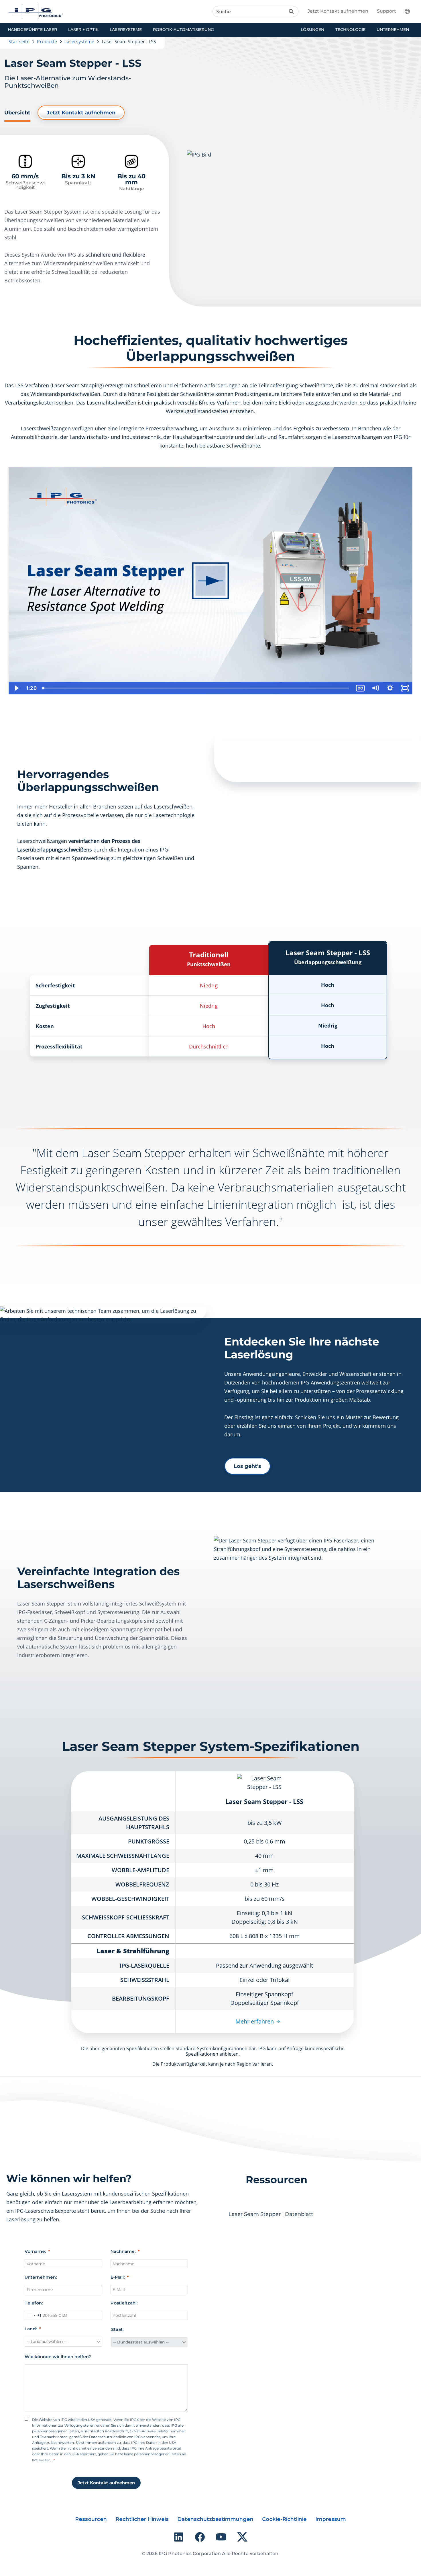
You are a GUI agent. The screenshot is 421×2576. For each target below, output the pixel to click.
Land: (31, 2329)
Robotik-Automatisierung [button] (183, 30)
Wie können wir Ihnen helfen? (58, 2357)
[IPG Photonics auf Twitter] (242, 2537)
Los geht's (247, 1466)
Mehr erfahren (255, 2021)
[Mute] (375, 688)
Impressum (331, 2519)
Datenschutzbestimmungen (215, 2519)
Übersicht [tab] (17, 113)
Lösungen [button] (312, 30)
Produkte (47, 42)
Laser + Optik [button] (83, 30)
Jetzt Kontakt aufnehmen (338, 11)
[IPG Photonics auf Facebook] (200, 2537)
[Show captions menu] (360, 688)
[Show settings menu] (390, 688)
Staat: (117, 2329)
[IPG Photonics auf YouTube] (221, 2537)
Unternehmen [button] (393, 30)
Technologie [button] (350, 30)
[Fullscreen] (405, 688)
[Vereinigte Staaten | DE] (411, 11)
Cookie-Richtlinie (284, 2519)
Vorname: (35, 2251)
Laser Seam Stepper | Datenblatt (271, 2214)
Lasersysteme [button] (126, 30)
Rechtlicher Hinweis (142, 2519)
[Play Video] (16, 688)
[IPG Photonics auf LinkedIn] (179, 2537)
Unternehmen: (41, 2277)
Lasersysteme (79, 42)
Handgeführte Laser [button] (32, 30)
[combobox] (33, 2315)
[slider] (196, 688)
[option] (210, 581)
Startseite (19, 42)
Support (386, 11)
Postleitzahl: (124, 2303)
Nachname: (123, 2251)
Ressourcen (91, 2519)
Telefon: (34, 2303)
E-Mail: (118, 2277)
